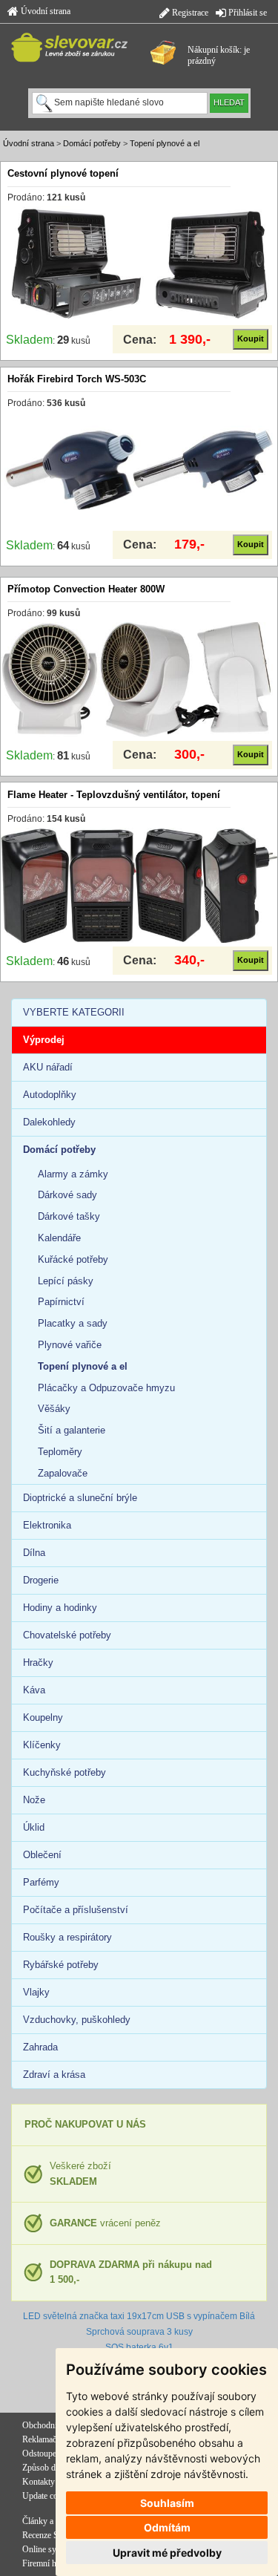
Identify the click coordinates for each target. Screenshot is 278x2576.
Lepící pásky (66, 1281)
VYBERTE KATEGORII (74, 1012)
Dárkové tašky (69, 1216)
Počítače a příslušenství (76, 1910)
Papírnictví (61, 1302)
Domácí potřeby (92, 143)
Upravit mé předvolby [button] (167, 2553)
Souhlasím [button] (167, 2503)
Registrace (189, 13)
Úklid (34, 1827)
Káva (34, 1690)
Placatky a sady (73, 1323)
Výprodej (44, 1040)
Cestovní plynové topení (63, 173)
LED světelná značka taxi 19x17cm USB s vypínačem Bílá (139, 2316)
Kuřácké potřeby (73, 1259)
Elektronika (47, 1525)
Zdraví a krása (54, 2075)
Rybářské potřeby (61, 1965)
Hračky (38, 1663)
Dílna (34, 1553)
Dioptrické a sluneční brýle (80, 1498)
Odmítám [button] (167, 2527)
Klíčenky (42, 1745)
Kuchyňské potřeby (64, 1772)
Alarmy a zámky (73, 1174)
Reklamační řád (49, 2439)
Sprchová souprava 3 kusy (139, 2332)
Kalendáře (59, 1238)
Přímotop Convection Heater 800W (86, 589)
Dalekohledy (49, 1122)
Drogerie (41, 1580)
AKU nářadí (48, 1067)
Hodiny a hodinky (60, 1608)
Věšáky (54, 1409)
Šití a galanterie (72, 1430)
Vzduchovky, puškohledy (77, 2020)
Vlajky (36, 1992)
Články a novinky (53, 2521)
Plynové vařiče (70, 1345)
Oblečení (42, 1855)
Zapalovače (63, 1473)
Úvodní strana (44, 11)
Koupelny (43, 1717)
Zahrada (40, 2047)
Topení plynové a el (165, 143)
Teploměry (60, 1452)
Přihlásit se (246, 13)
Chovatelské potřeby (67, 1635)
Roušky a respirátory (67, 1937)
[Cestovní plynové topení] (139, 264)
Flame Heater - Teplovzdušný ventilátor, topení (114, 795)
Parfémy (41, 1882)
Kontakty (39, 2482)
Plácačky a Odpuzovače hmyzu (106, 1388)
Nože (34, 1800)
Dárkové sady (67, 1195)
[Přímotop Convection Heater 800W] (139, 679)
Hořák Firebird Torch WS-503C (77, 379)
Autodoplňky (50, 1095)
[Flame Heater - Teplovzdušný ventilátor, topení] (139, 885)
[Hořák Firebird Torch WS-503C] (139, 469)
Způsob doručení (52, 2468)
